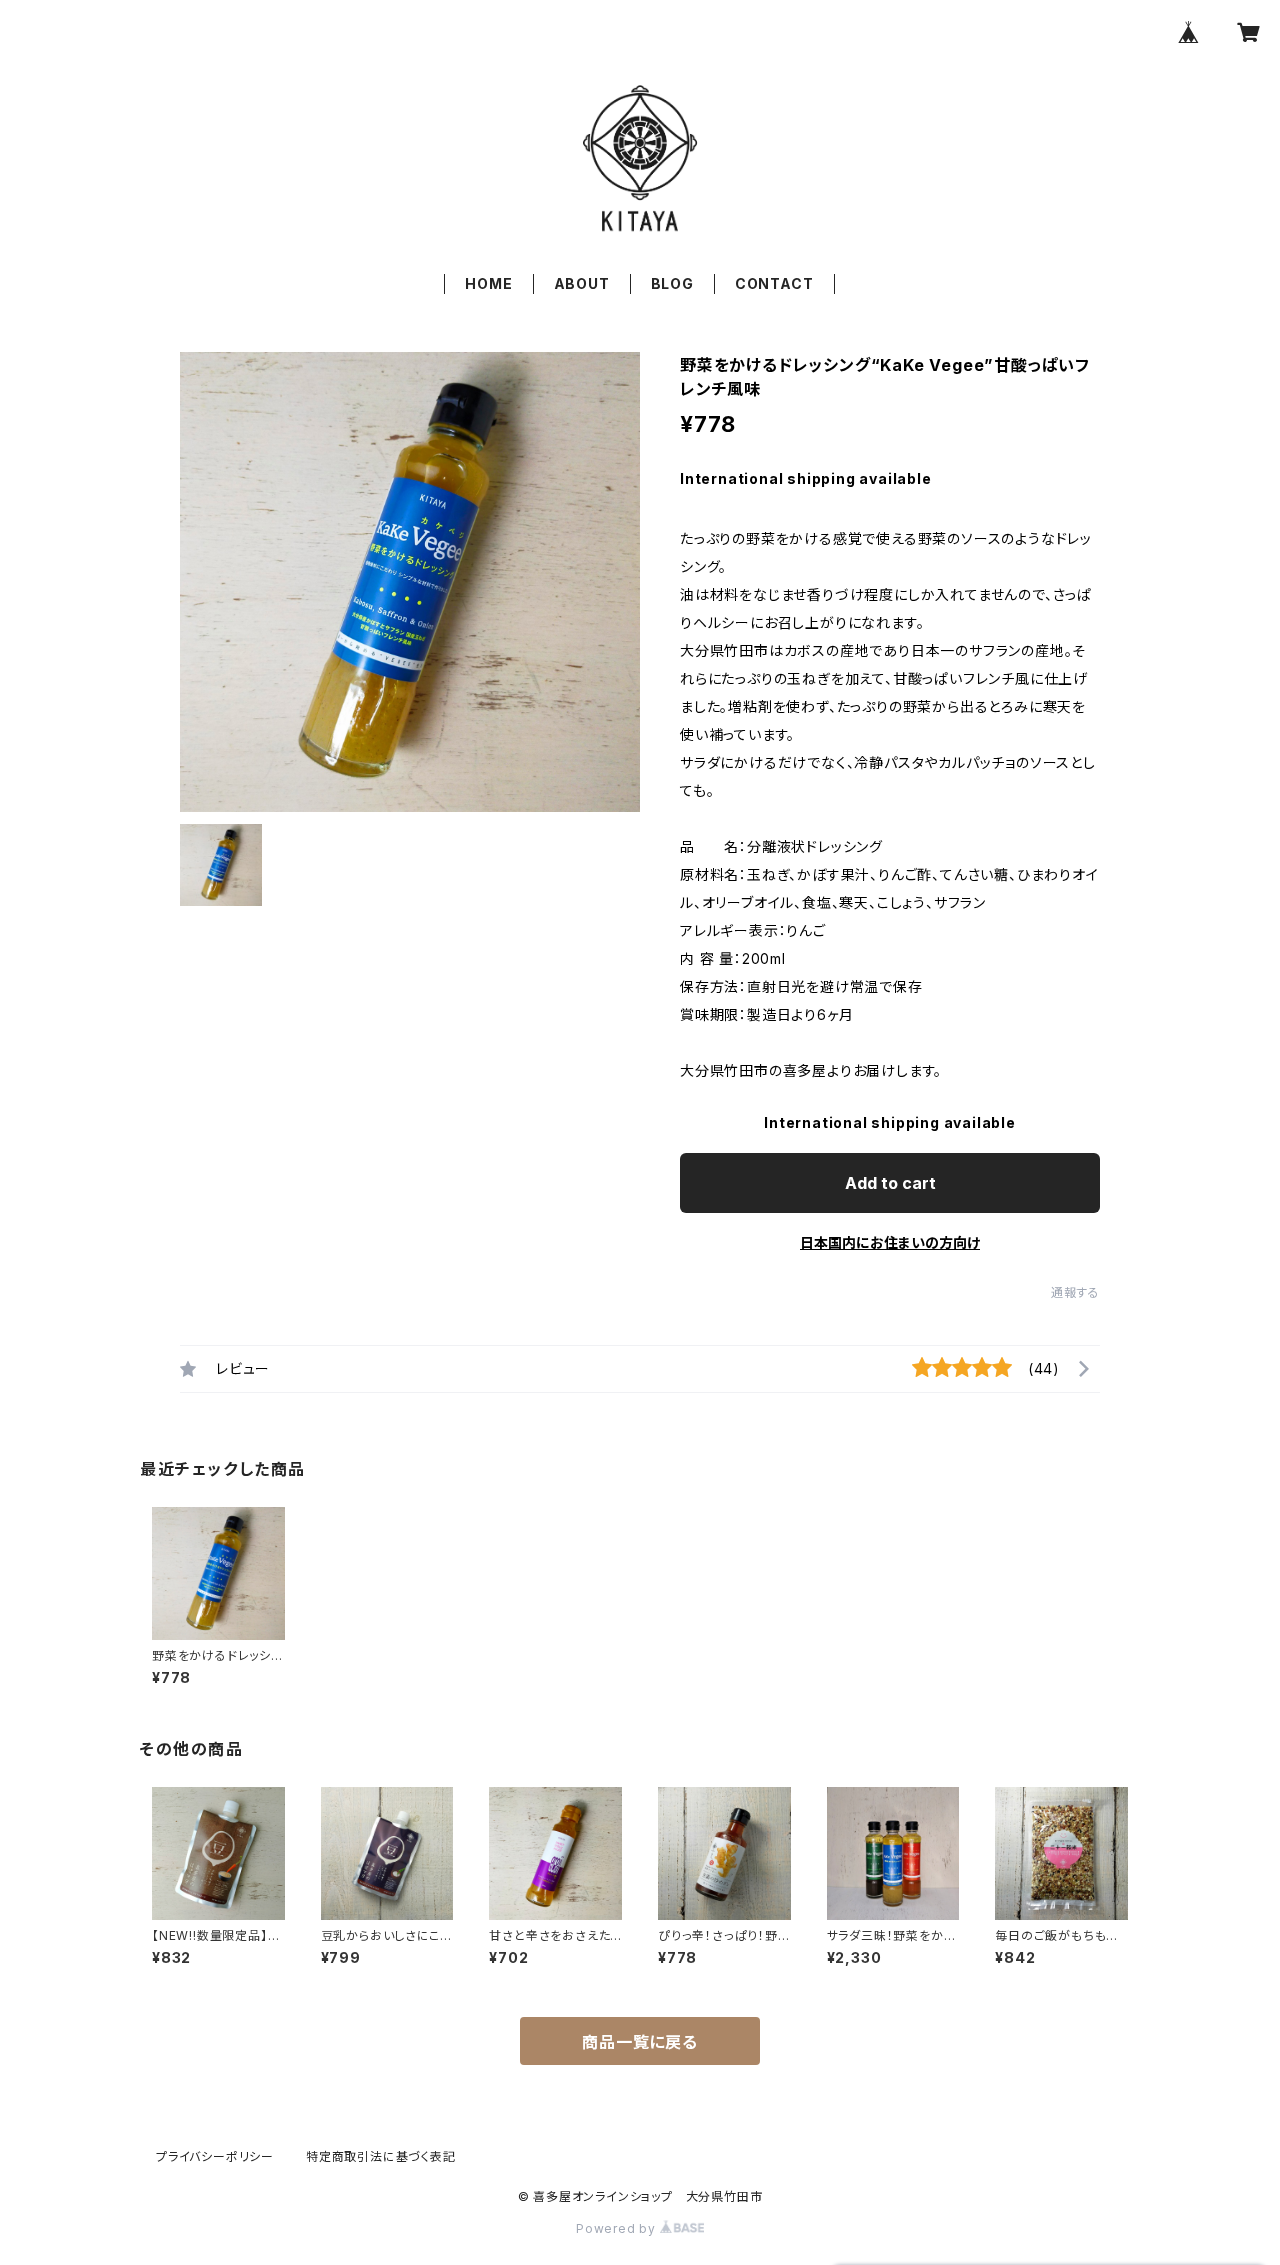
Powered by (618, 2228)
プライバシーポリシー (215, 2156)
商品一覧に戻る (640, 2042)
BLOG (672, 283)
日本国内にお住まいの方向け (890, 1242)
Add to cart (890, 1183)
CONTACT (774, 283)
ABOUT (582, 283)
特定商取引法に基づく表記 (381, 2156)
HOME (488, 283)
